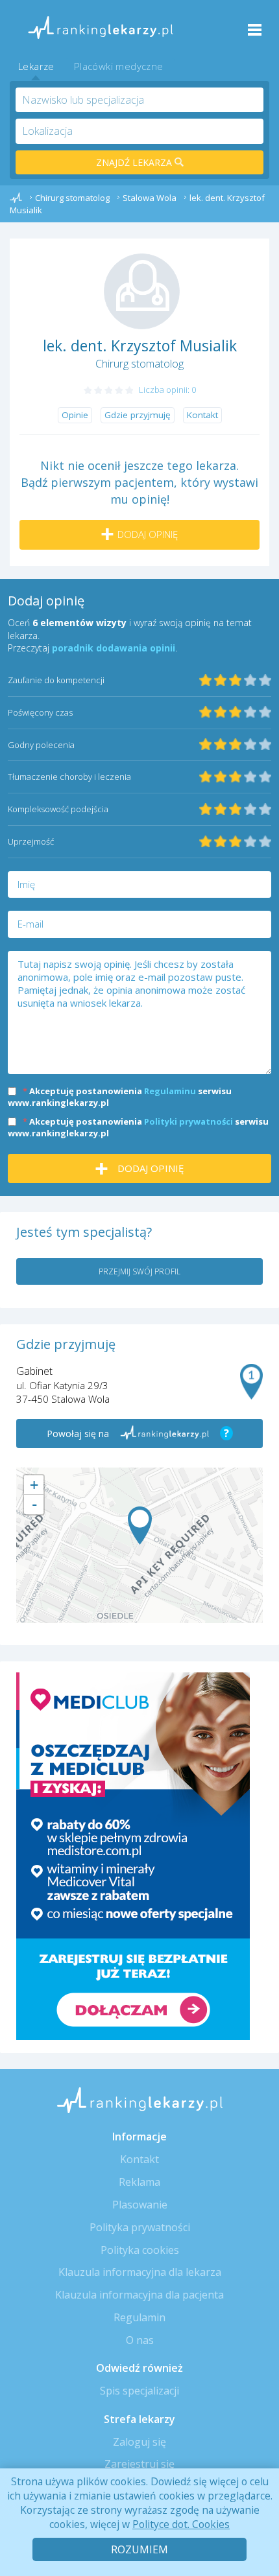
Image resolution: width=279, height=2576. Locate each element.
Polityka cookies (140, 2250)
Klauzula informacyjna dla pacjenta (139, 2295)
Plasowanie (140, 2205)
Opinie (75, 415)
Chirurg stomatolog (139, 364)
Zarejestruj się (139, 2464)
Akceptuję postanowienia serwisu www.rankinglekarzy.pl (120, 1097)
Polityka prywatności (140, 2227)
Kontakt (202, 415)
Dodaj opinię (148, 534)
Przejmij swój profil (139, 1271)
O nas (140, 2340)
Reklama (139, 2182)
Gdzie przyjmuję (138, 415)
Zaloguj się (139, 2442)
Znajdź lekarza (135, 162)
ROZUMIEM (139, 2549)
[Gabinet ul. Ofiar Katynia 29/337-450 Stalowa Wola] (140, 1526)
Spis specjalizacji (139, 2391)
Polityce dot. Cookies (181, 2524)
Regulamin (139, 2317)
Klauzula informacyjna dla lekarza (140, 2272)
